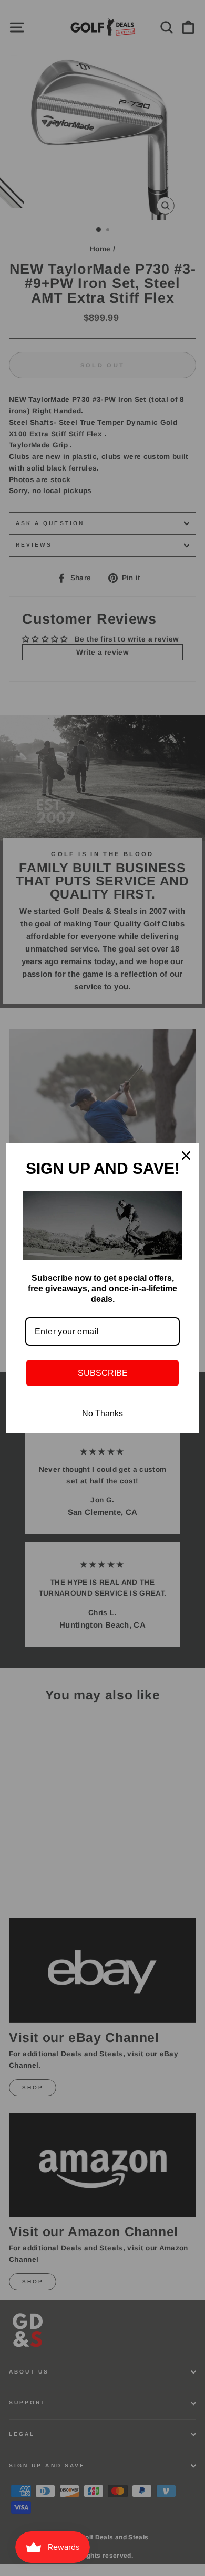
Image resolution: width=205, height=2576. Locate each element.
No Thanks (102, 1413)
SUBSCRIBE (103, 1373)
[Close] (186, 1156)
